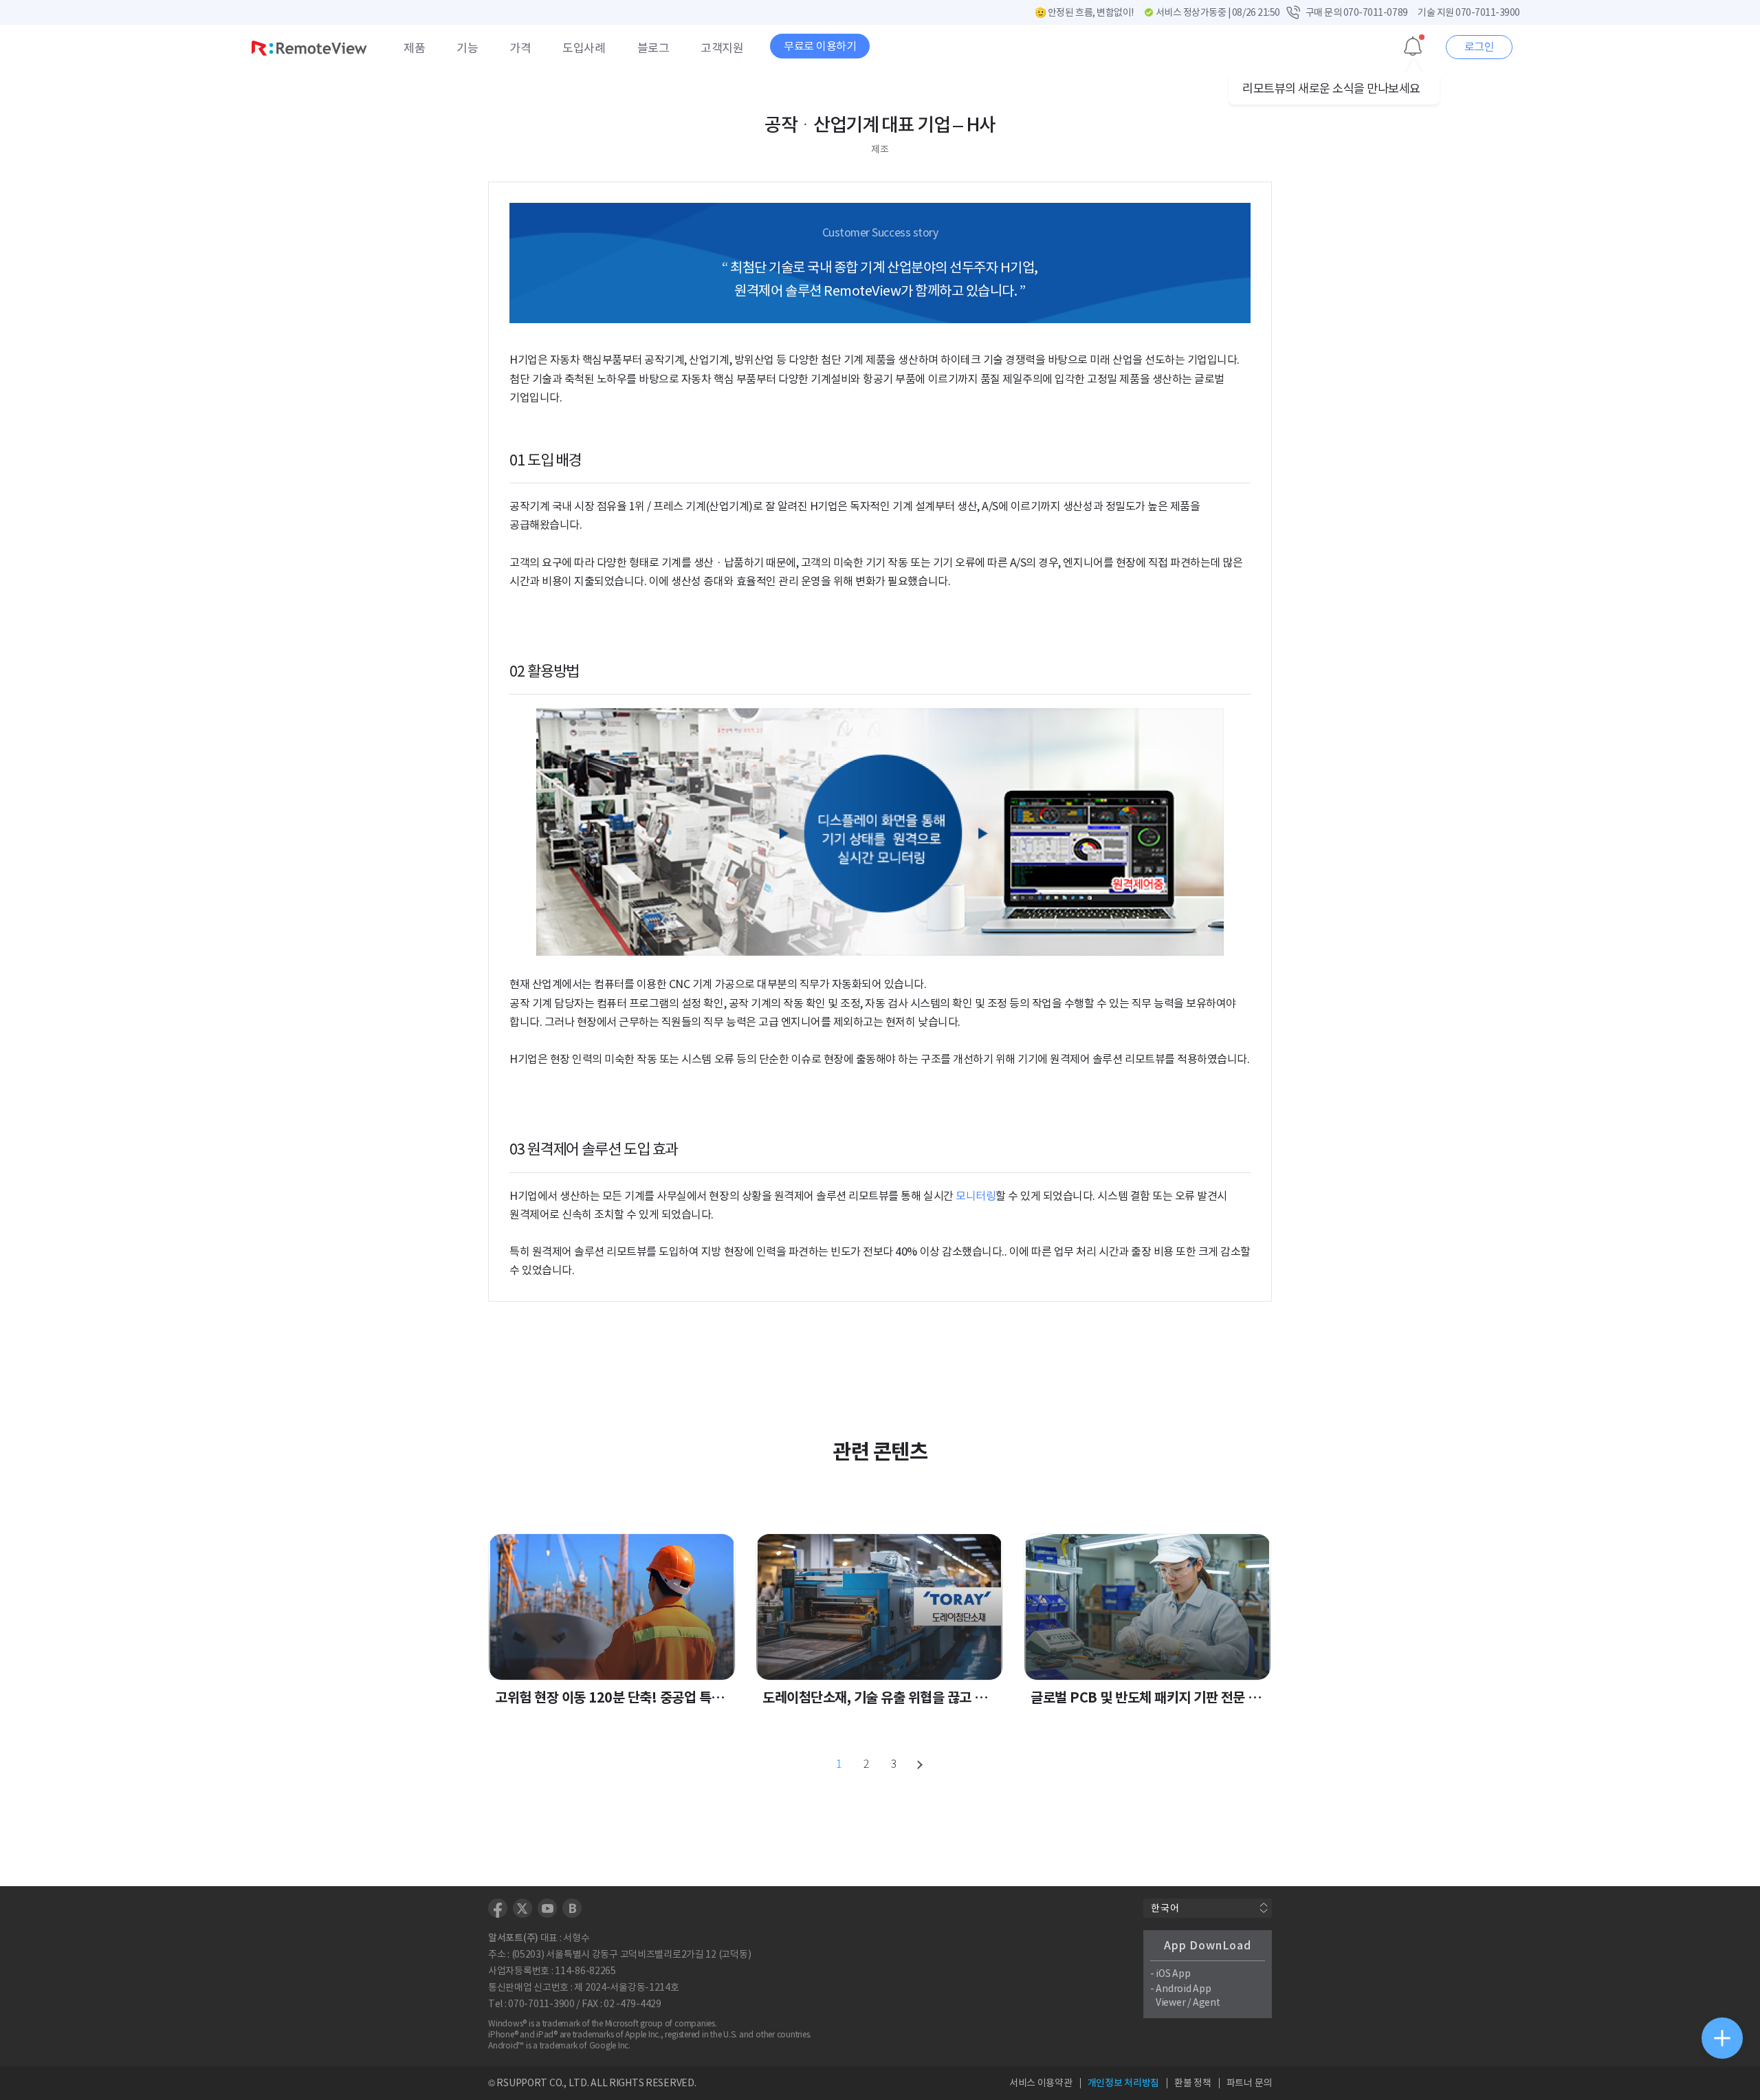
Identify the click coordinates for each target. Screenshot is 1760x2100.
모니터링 (976, 1196)
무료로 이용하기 (820, 46)
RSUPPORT (522, 2083)
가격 (520, 48)
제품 (414, 48)
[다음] (921, 1764)
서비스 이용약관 (1041, 2083)
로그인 (1479, 47)
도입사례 (584, 48)
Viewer (1170, 2002)
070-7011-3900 (1488, 12)
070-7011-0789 (1376, 12)
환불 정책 (1193, 2083)
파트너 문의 (1249, 2083)
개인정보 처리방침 (1123, 2083)
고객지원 (722, 48)
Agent (1207, 2002)
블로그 (653, 48)
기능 (467, 48)
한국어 (1165, 1908)
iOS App (1173, 1973)
